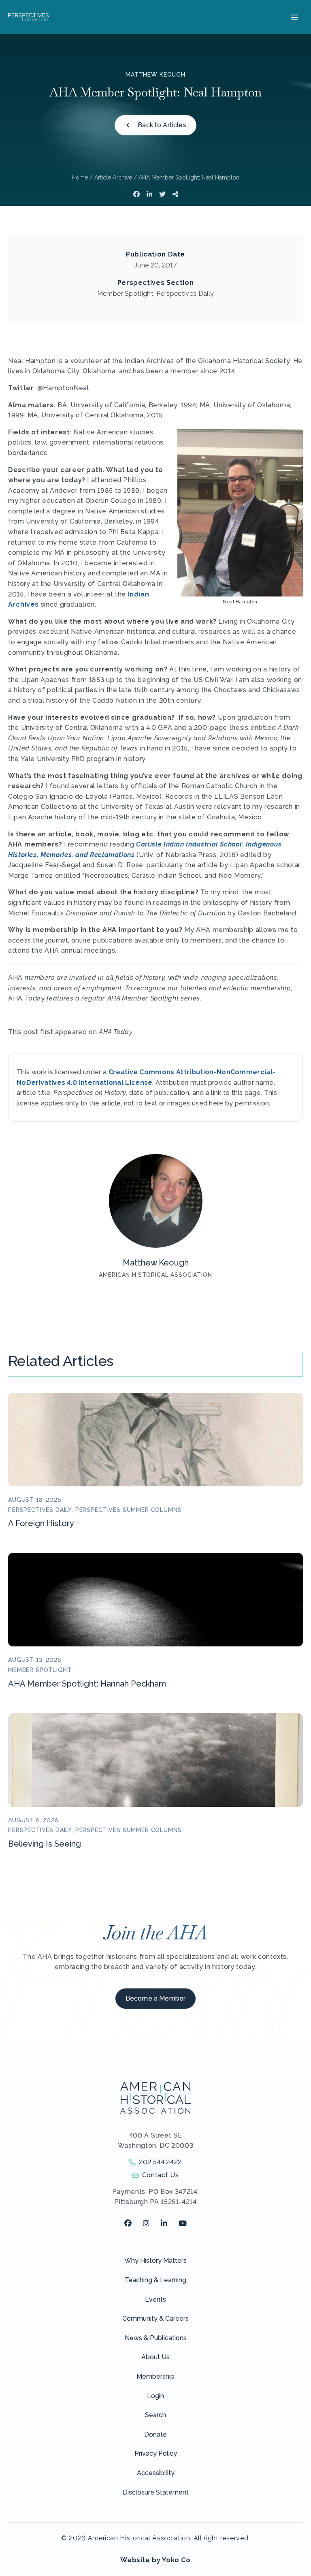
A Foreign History (41, 1523)
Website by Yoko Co (155, 2560)
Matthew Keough (155, 75)
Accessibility (156, 2473)
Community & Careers (155, 2318)
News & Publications (156, 2338)
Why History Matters (155, 2261)
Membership (155, 2376)
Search (155, 2415)
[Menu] (293, 17)
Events (155, 2299)
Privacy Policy (156, 2453)
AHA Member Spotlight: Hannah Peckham (87, 1684)
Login (155, 2396)
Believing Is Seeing (45, 1844)
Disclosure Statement (156, 2492)
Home (80, 177)
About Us (155, 2357)
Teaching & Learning (155, 2280)
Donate (155, 2434)
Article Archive (113, 177)
